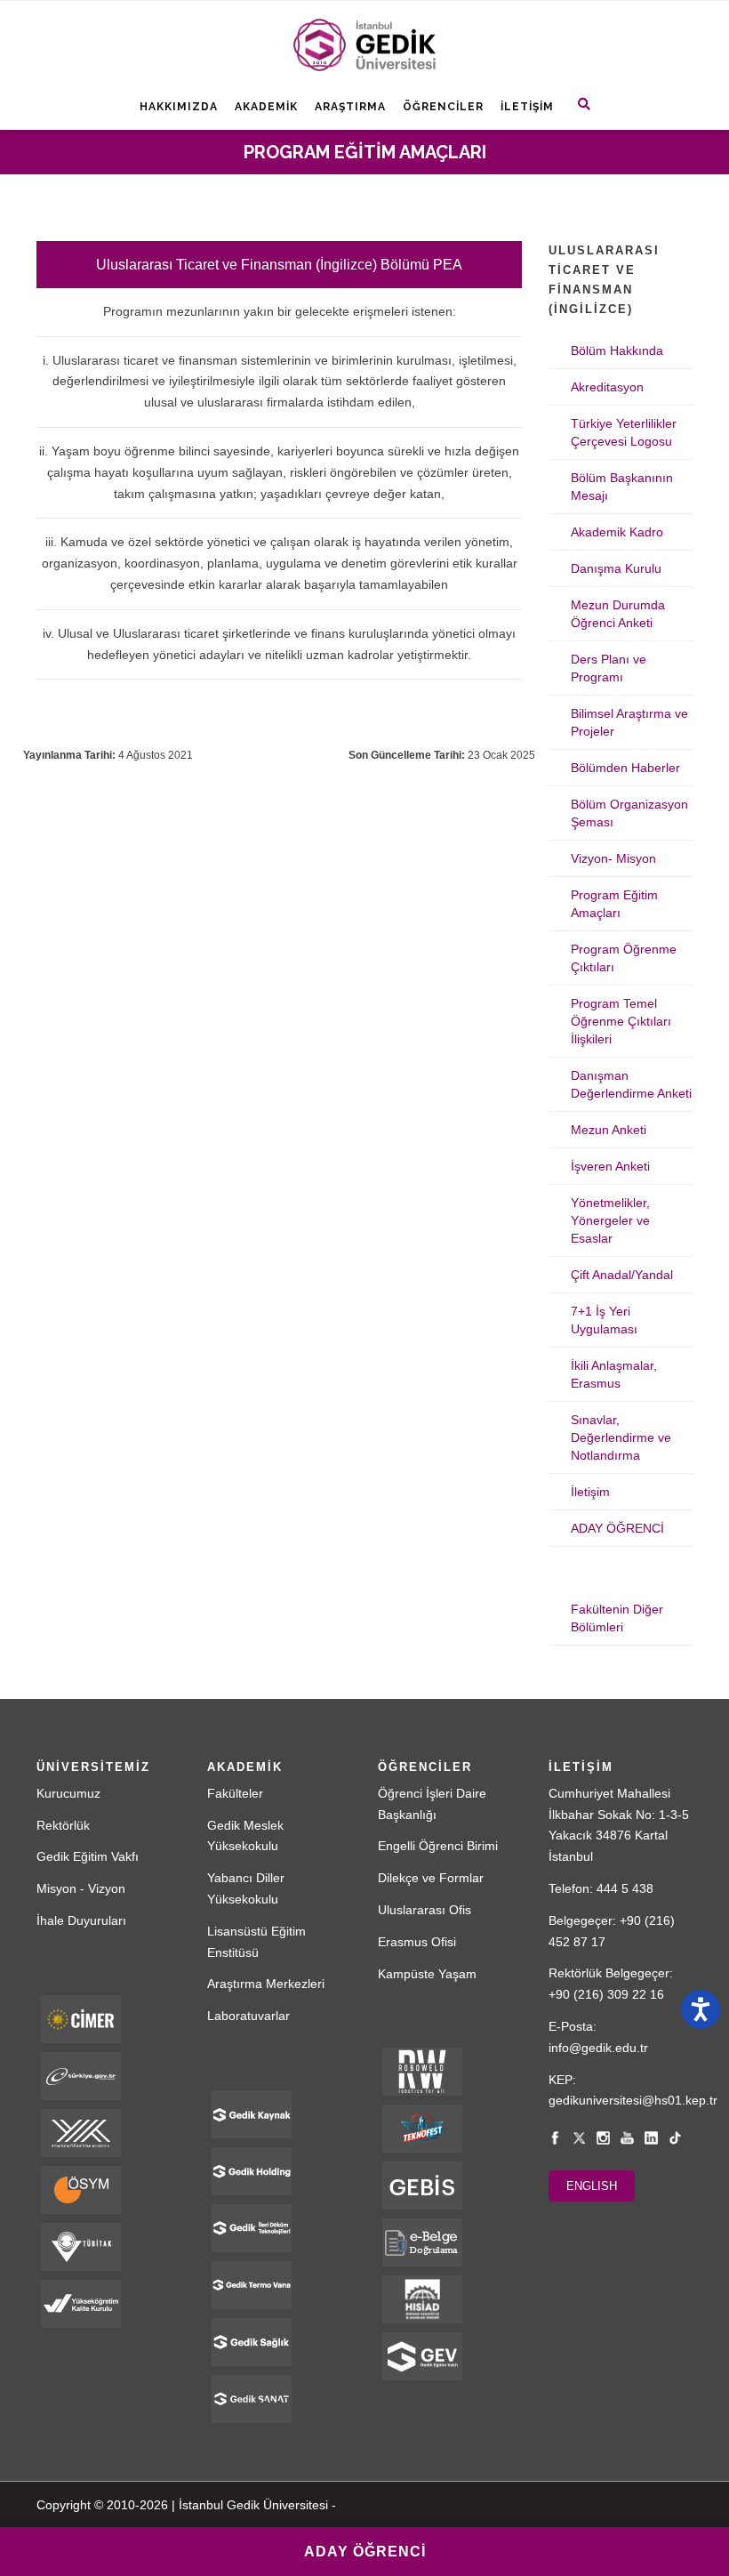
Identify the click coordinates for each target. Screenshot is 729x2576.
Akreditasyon (607, 387)
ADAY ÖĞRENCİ (617, 1528)
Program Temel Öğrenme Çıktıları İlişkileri (621, 1021)
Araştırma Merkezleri (266, 1984)
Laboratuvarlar (248, 2016)
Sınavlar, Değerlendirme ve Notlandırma (621, 1437)
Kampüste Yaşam (427, 1974)
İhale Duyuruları (81, 1920)
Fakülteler (235, 1793)
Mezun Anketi (609, 1130)
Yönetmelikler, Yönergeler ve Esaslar (610, 1220)
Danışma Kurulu (616, 568)
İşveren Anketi (610, 1166)
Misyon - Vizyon (81, 1888)
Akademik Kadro (617, 532)
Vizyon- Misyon (613, 858)
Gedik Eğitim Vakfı (88, 1856)
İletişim (527, 107)
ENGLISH (592, 2186)
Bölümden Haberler (625, 768)
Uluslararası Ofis (425, 1910)
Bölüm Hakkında (617, 350)
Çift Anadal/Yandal (622, 1275)
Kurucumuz (68, 1793)
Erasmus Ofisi (417, 1942)
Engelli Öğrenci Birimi (438, 1846)
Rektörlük (63, 1825)
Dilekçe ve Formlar (431, 1878)
